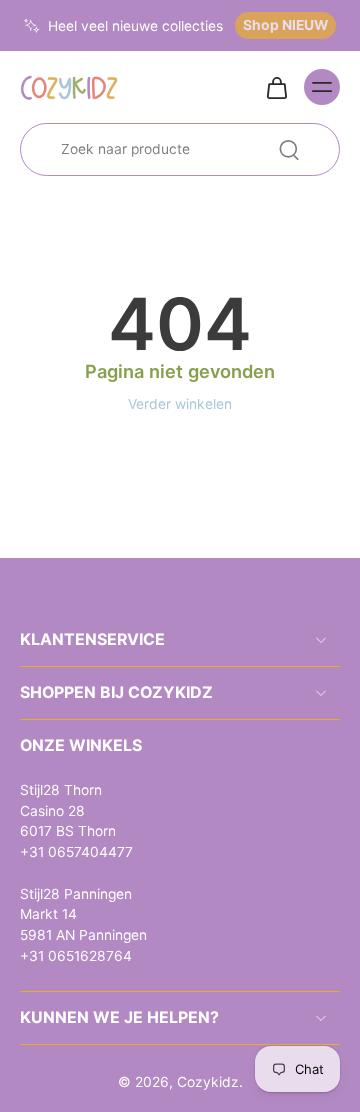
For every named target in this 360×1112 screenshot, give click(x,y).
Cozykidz (208, 1082)
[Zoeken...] (289, 150)
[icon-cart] (276, 87)
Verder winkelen (180, 404)
